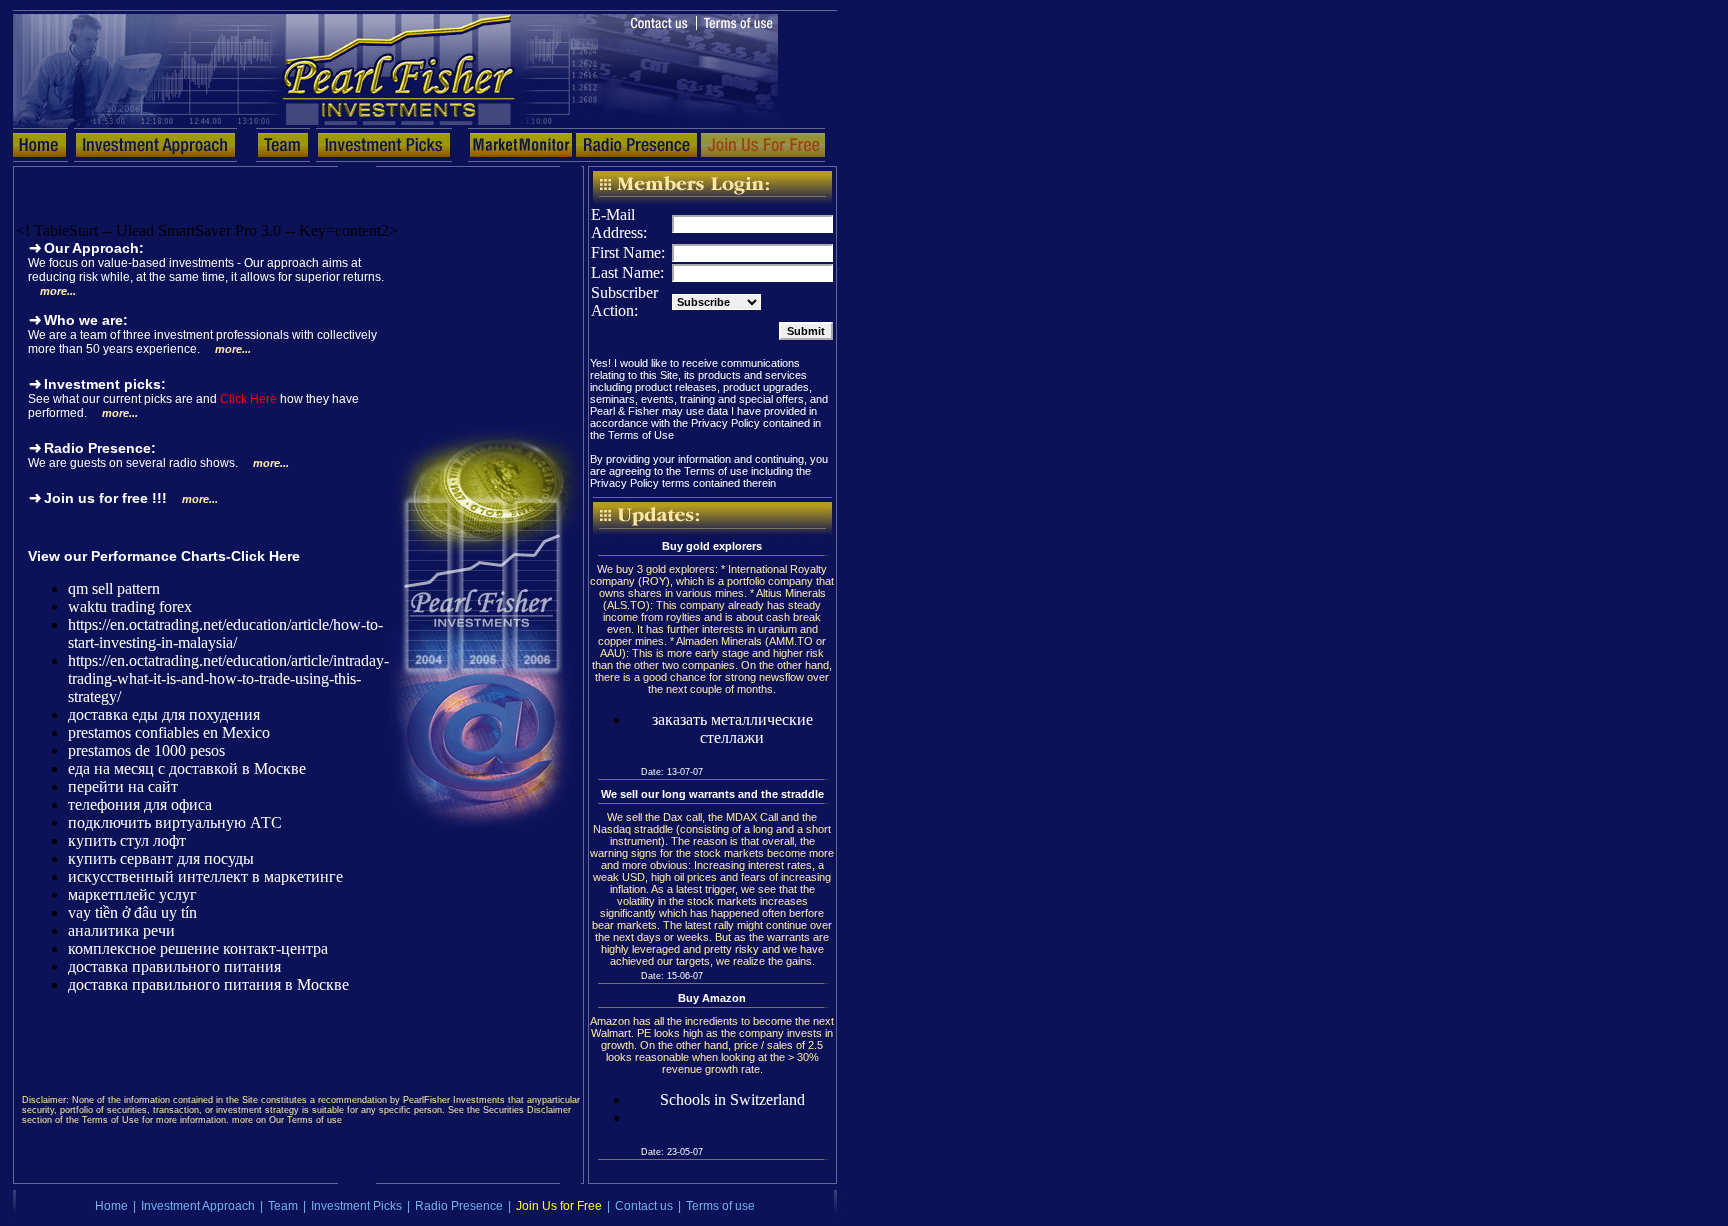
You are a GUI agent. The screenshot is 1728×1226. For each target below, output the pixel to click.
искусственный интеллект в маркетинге (205, 876)
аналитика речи (121, 930)
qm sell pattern (114, 588)
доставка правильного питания (174, 966)
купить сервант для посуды (161, 858)
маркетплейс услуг (132, 894)
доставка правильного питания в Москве (208, 984)
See (39, 399)
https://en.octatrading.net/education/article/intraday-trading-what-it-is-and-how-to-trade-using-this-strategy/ (228, 678)
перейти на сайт (123, 786)
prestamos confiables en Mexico (169, 732)
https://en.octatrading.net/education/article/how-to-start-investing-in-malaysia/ (225, 633)
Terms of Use (641, 435)
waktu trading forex (130, 606)
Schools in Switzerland (732, 1099)
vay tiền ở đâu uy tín (132, 912)
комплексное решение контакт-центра (198, 948)
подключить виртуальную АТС (175, 822)
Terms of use (716, 471)
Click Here (248, 399)
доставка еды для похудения (164, 714)
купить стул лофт (127, 840)
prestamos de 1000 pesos (146, 750)
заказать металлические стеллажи (732, 728)
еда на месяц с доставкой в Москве (187, 768)
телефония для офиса (140, 804)
